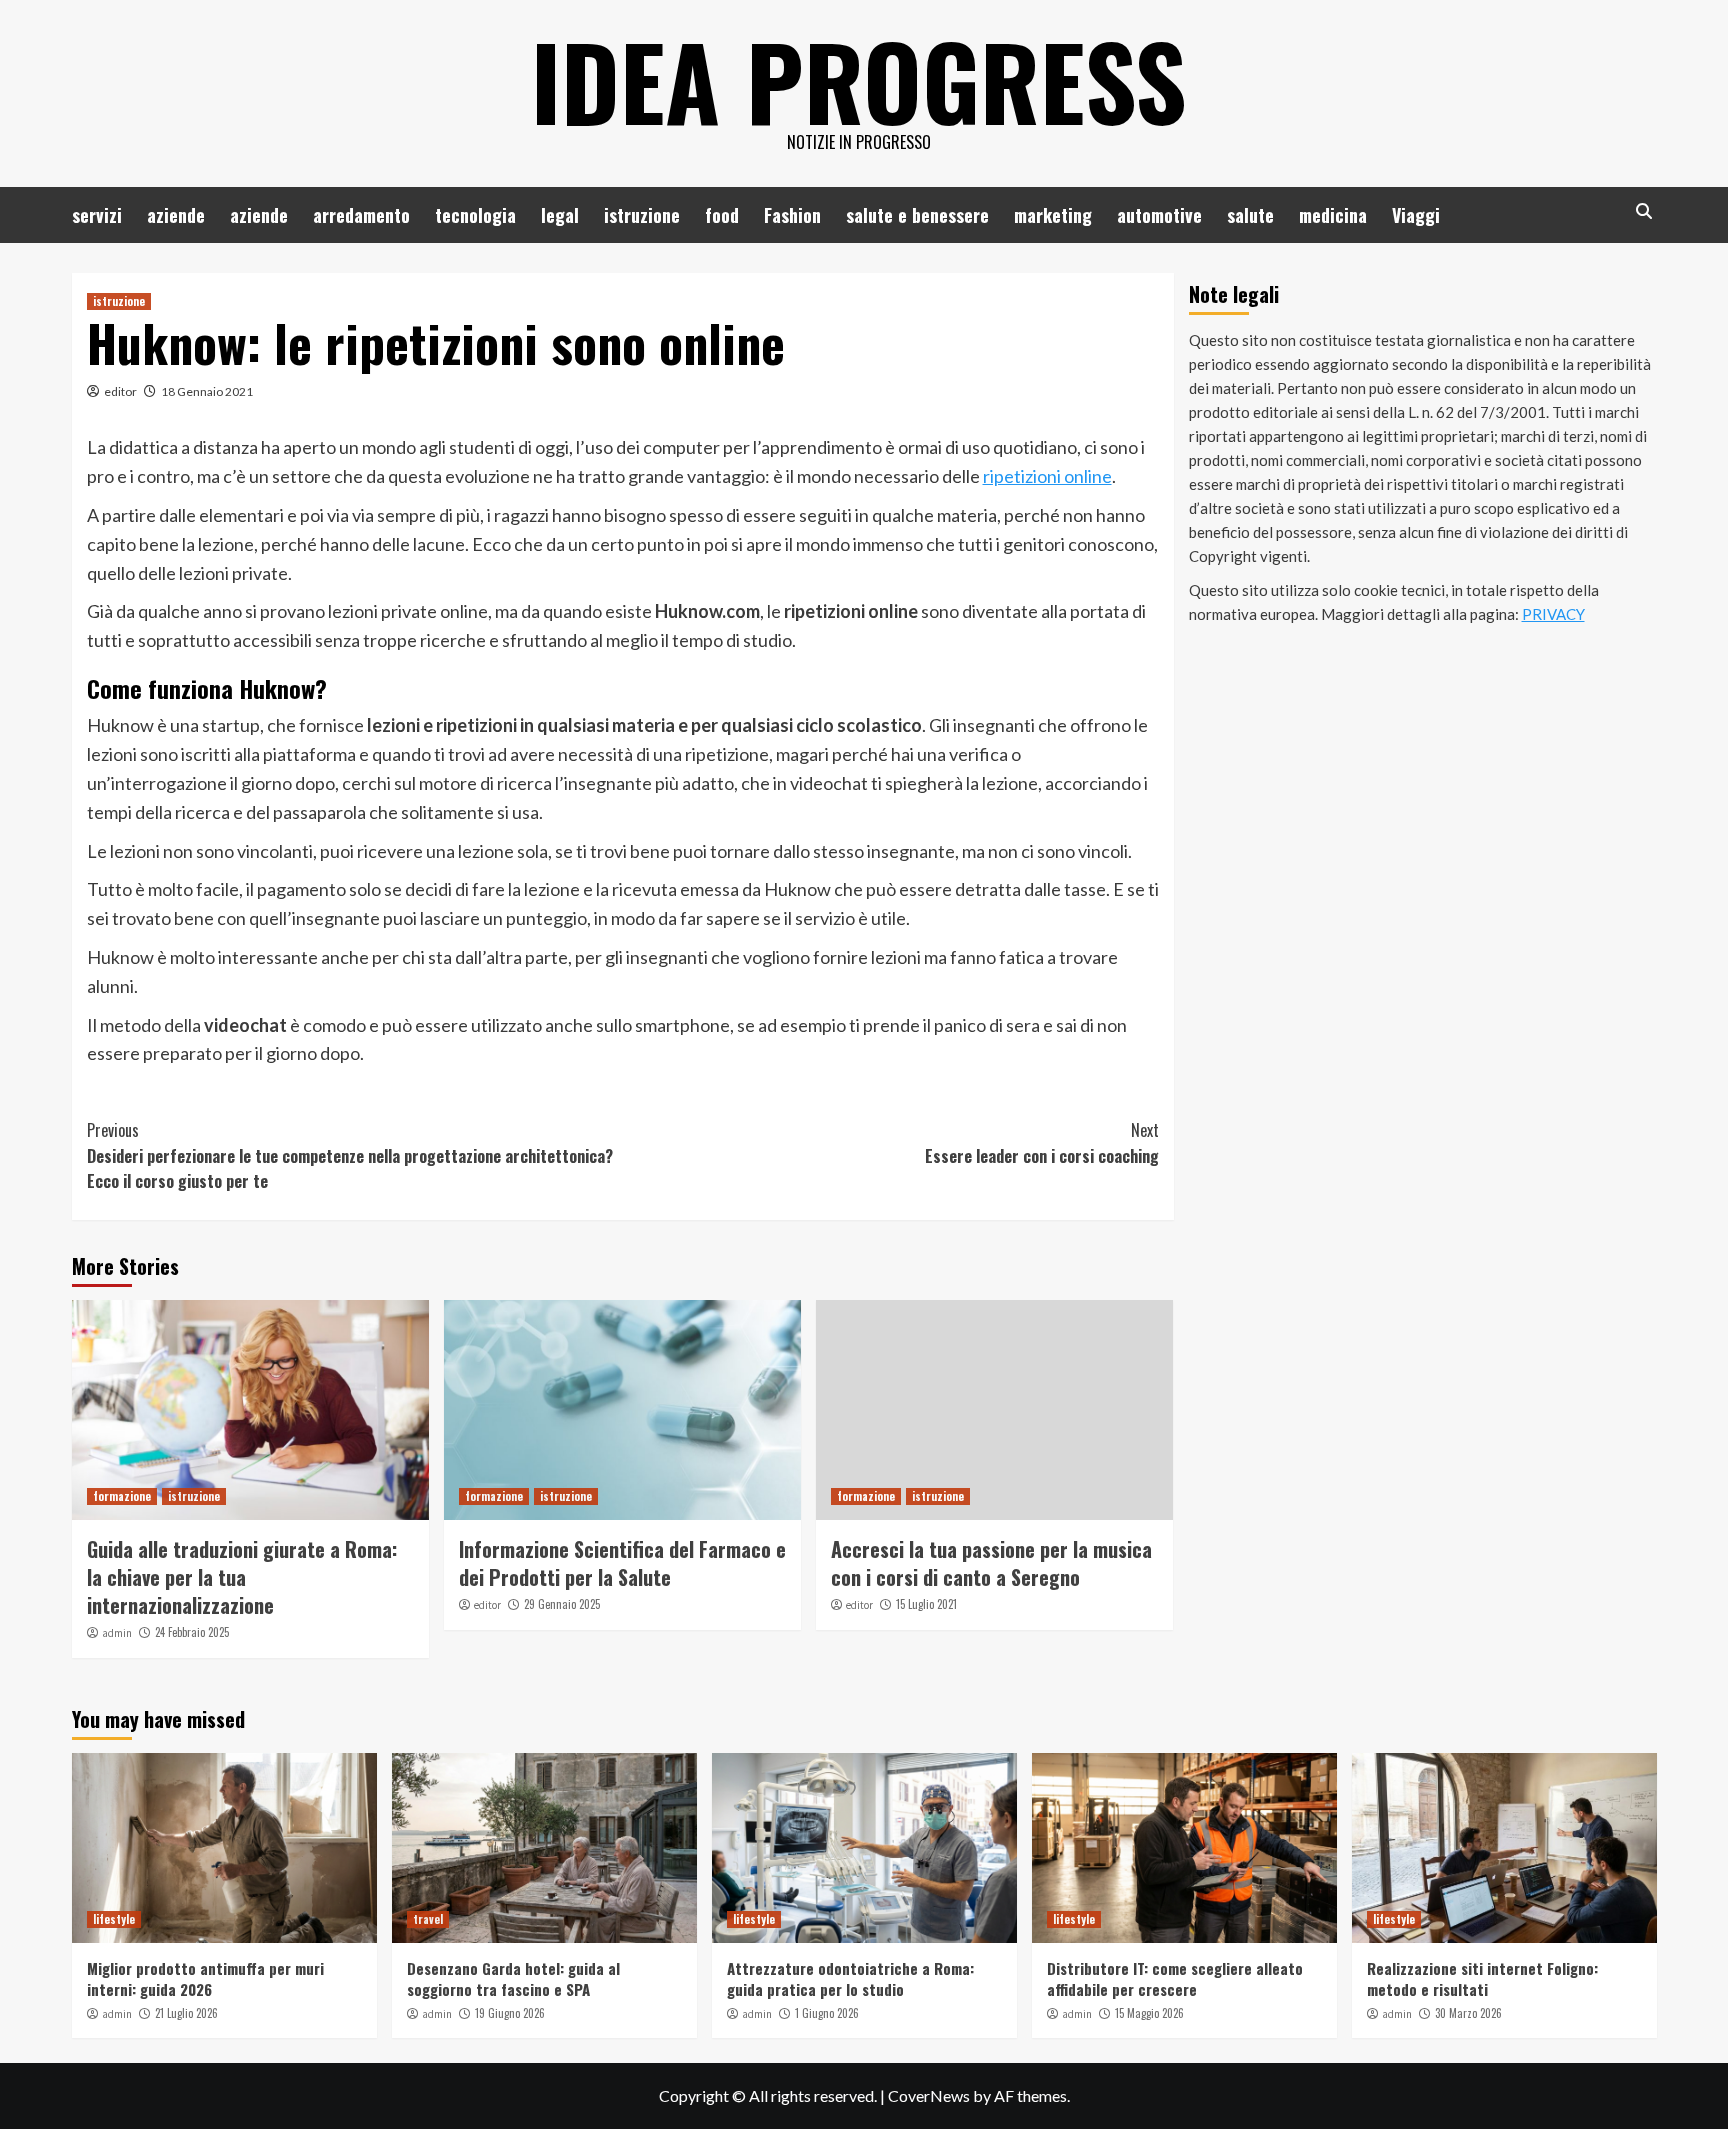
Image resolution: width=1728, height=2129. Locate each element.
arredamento (361, 215)
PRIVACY (1553, 614)
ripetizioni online (1047, 476)
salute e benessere (917, 215)
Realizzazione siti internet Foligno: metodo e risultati (1482, 1978)
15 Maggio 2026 (1149, 2013)
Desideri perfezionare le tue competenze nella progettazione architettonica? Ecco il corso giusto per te (350, 1155)
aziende (176, 215)
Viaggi (1416, 215)
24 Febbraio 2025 (192, 1632)
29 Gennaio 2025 (562, 1604)
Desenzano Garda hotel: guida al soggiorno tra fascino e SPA (513, 1978)
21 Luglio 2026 (186, 2013)
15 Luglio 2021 (926, 1604)
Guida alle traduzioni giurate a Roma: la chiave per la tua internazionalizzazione (242, 1577)
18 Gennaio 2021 (207, 391)
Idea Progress (859, 80)
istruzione (642, 215)
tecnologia (475, 215)
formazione (122, 1496)
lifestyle (114, 1919)
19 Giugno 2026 (510, 2013)
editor (120, 391)
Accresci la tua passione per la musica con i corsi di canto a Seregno (991, 1563)
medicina (1333, 215)
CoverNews (929, 2095)
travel (428, 1919)
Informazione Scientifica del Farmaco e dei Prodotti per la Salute (622, 1563)
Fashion (792, 215)
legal (560, 215)
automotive (1159, 215)
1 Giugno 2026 (827, 2013)
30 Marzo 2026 (1468, 2013)
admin (117, 1633)
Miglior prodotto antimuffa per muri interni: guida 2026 (205, 1978)
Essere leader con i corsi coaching (1042, 1143)
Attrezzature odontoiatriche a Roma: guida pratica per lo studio (850, 1978)
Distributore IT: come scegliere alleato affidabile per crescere (1175, 1978)
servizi (97, 215)
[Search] (1644, 211)
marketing (1053, 215)
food (722, 215)
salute (1250, 215)
